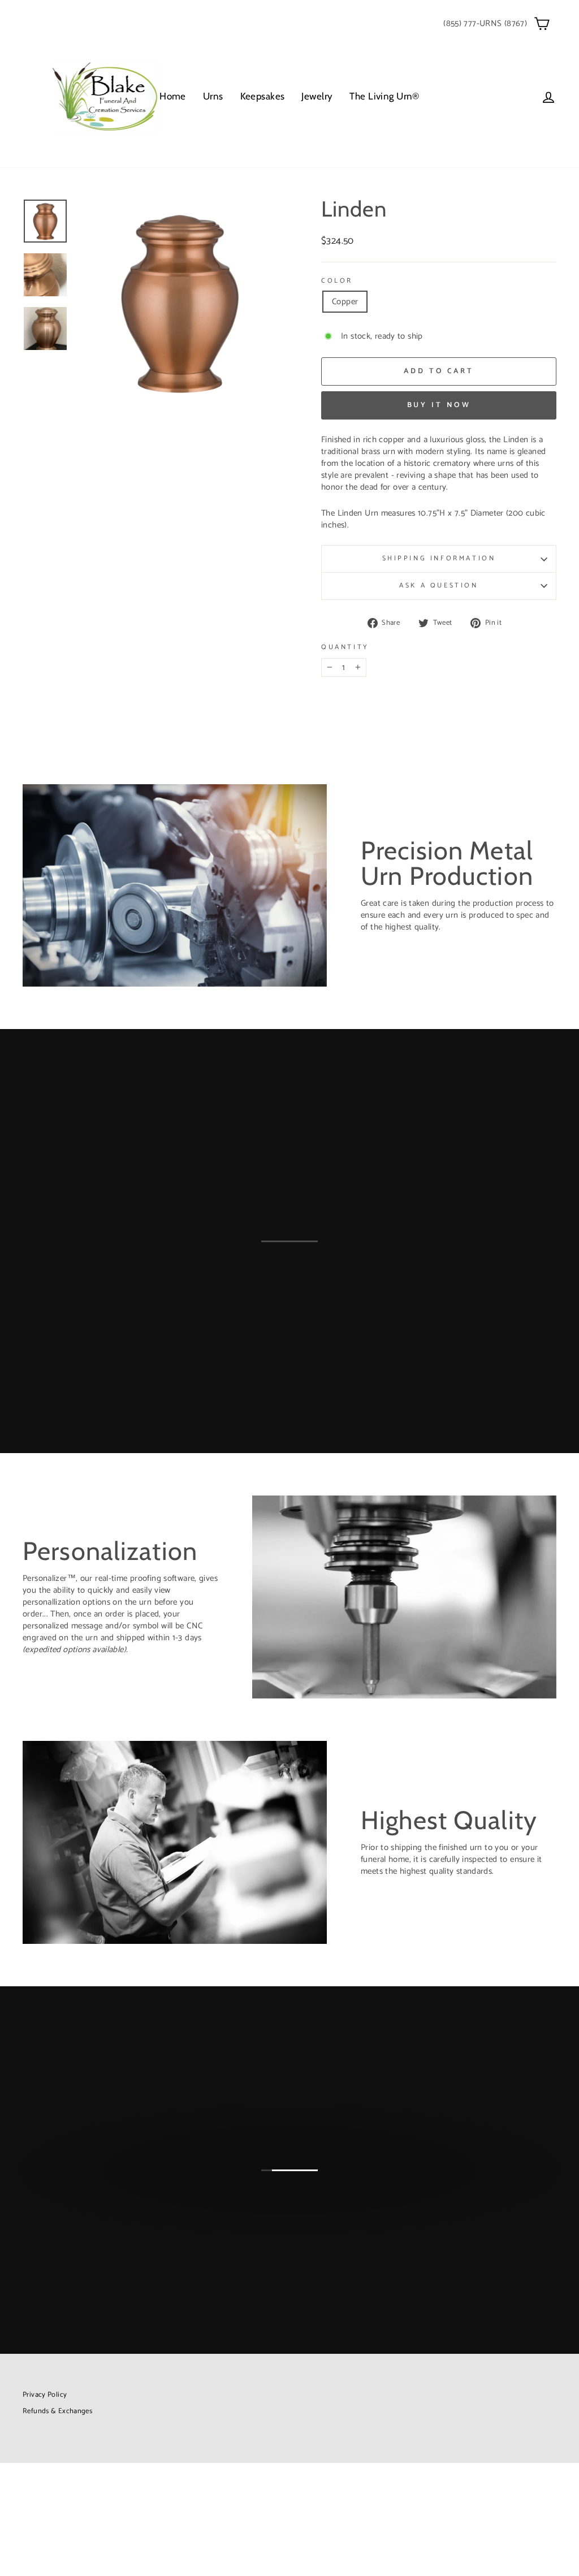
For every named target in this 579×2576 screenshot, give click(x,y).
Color (337, 281)
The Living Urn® (384, 96)
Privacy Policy (45, 2395)
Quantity (345, 648)
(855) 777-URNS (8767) (485, 23)
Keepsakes (263, 96)
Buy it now (439, 405)
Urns (213, 96)
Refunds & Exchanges (57, 2411)
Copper (345, 302)
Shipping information (439, 558)
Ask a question (438, 585)
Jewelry (317, 96)
